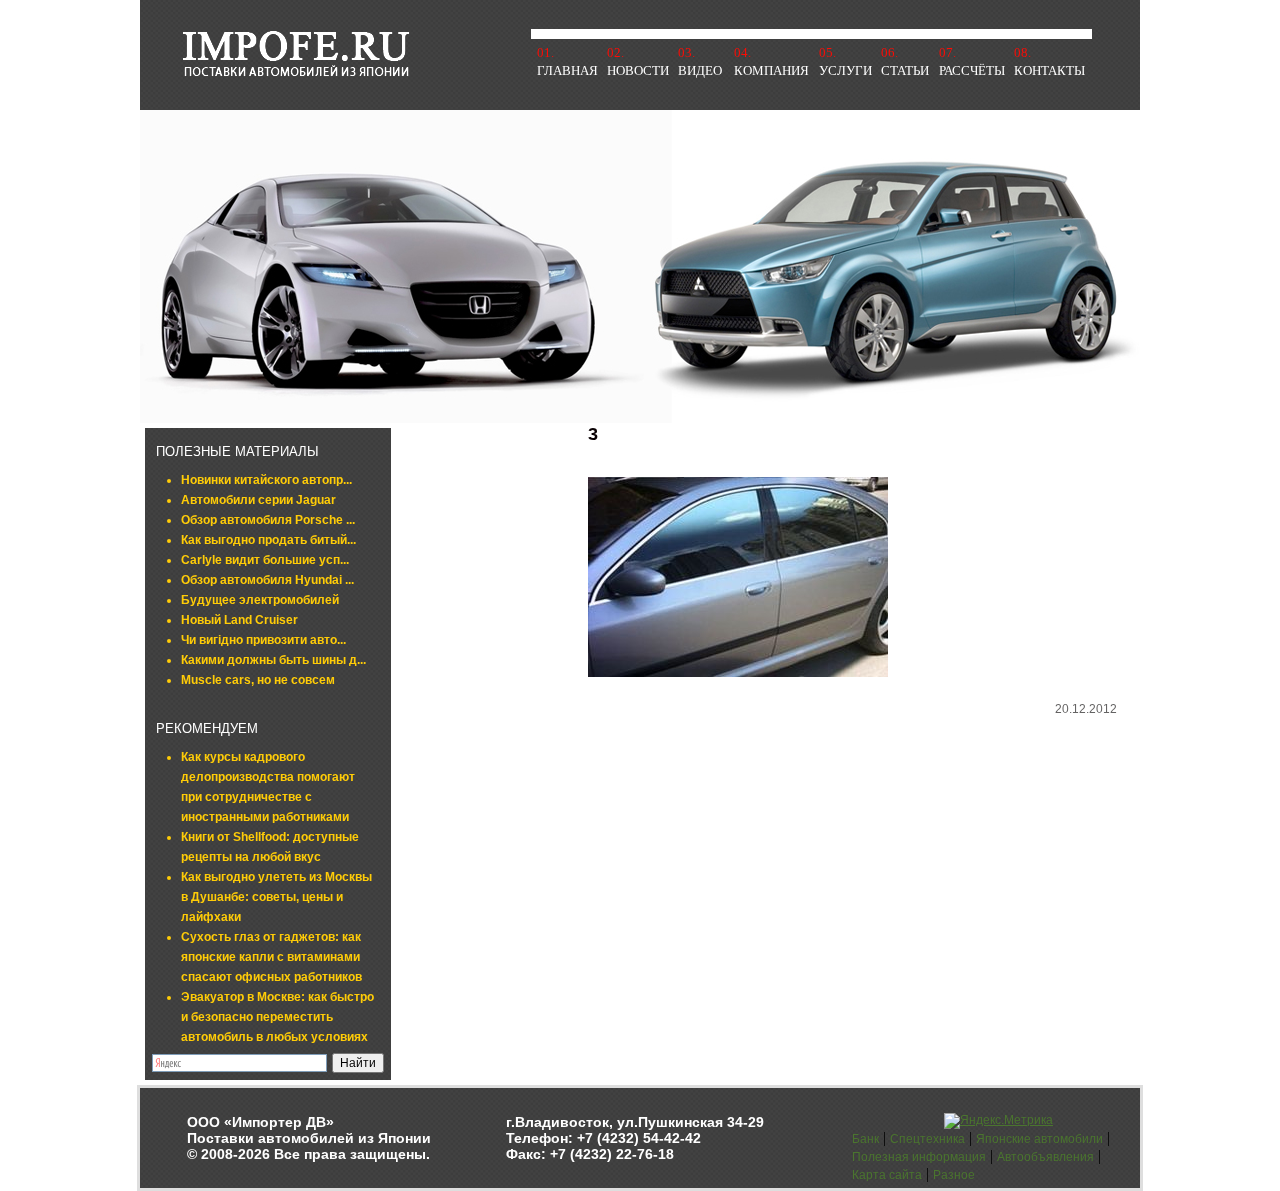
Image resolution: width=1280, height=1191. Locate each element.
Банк (865, 1139)
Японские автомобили (1039, 1139)
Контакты (1049, 70)
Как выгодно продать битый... (268, 540)
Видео (700, 70)
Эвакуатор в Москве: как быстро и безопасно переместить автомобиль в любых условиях (277, 1017)
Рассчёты (972, 70)
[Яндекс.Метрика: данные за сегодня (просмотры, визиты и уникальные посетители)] (998, 1121)
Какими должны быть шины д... (273, 660)
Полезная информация (919, 1157)
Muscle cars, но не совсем (258, 680)
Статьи (905, 70)
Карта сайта (887, 1175)
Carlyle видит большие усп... (265, 560)
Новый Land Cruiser (239, 620)
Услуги (845, 70)
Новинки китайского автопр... (266, 480)
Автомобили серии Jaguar (258, 500)
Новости (638, 70)
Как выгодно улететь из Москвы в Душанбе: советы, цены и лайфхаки (276, 897)
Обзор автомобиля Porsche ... (268, 520)
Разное (954, 1175)
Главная (567, 70)
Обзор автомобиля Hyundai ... (267, 580)
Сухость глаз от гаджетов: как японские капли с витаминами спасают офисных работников (271, 957)
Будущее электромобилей (260, 600)
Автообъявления (1045, 1157)
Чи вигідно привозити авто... (263, 640)
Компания (771, 70)
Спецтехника (927, 1139)
